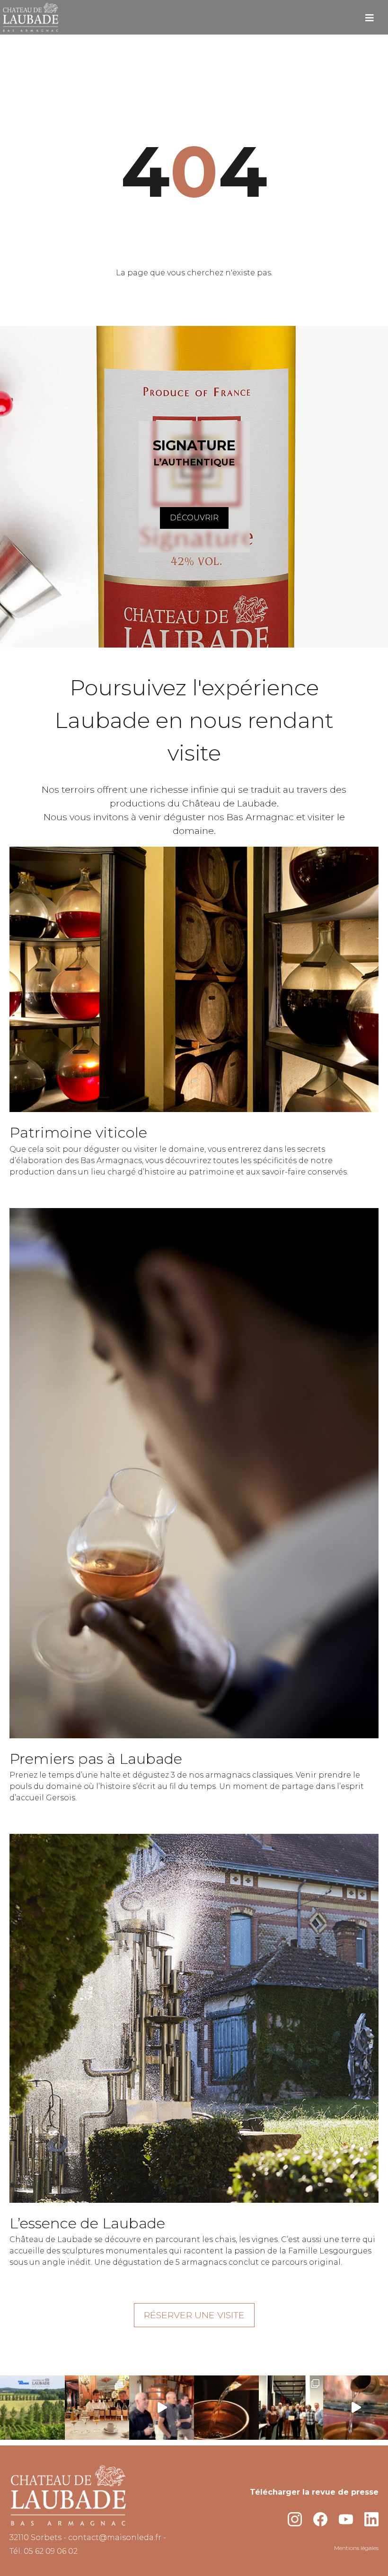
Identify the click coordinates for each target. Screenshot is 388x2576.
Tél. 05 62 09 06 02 (44, 2551)
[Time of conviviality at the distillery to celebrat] (162, 2408)
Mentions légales (356, 2548)
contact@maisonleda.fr (115, 2537)
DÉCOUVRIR (194, 518)
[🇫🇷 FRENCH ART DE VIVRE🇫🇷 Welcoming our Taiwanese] (97, 2408)
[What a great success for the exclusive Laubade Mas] (291, 2408)
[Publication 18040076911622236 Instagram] (32, 2408)
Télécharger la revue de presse (314, 2492)
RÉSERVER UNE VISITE (194, 2315)
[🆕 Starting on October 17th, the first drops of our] (356, 2408)
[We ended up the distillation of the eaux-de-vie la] (226, 2408)
